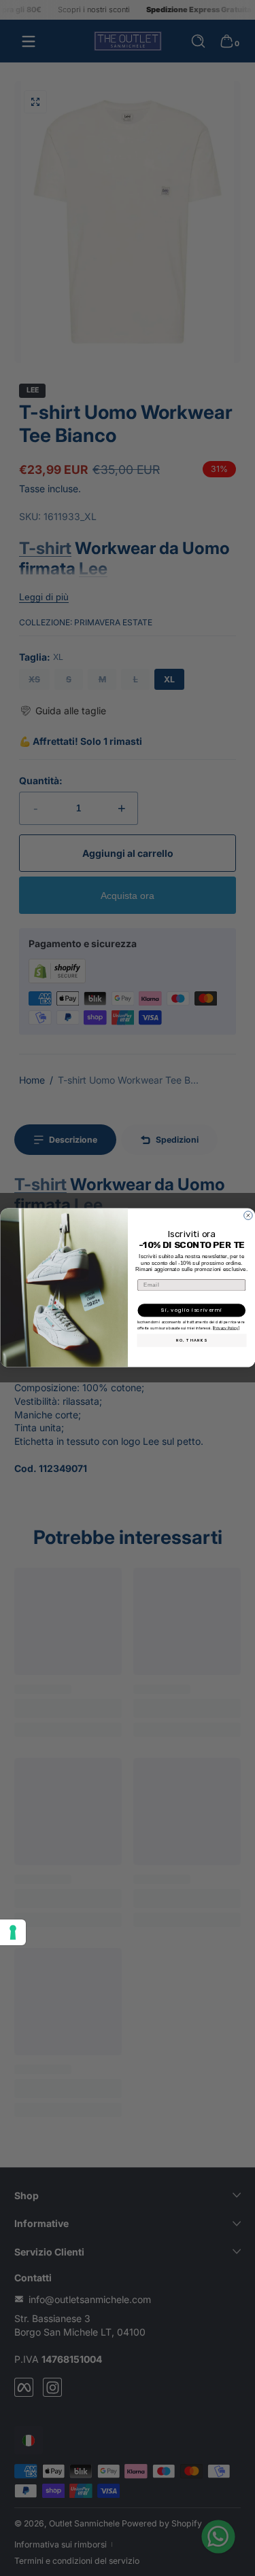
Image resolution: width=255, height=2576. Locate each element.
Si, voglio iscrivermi (191, 1311)
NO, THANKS (191, 1341)
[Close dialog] (248, 1216)
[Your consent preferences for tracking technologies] (13, 1932)
